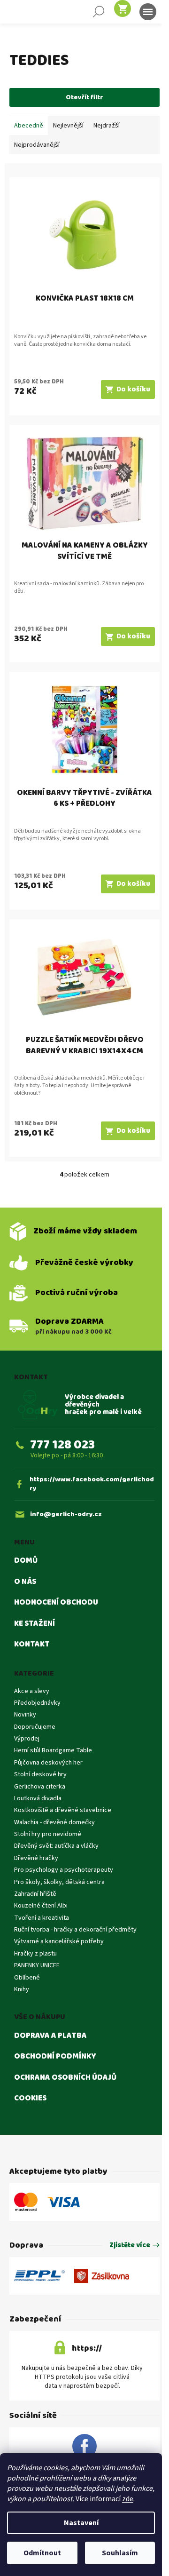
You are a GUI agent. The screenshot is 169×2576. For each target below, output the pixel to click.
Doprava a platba (50, 2036)
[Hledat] (99, 12)
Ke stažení (35, 1624)
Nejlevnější (68, 126)
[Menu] (148, 12)
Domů (26, 1561)
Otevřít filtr (84, 97)
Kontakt (32, 1645)
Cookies (30, 2099)
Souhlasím (120, 2553)
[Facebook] (84, 2447)
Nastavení (81, 2523)
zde (128, 2499)
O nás (25, 1582)
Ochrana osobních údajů (65, 2078)
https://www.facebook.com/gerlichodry (92, 1484)
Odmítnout (42, 2553)
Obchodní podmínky (55, 2057)
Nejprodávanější (37, 145)
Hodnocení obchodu (56, 1603)
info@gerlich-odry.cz (66, 1515)
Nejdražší (107, 126)
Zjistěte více (130, 2246)
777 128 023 (62, 1445)
